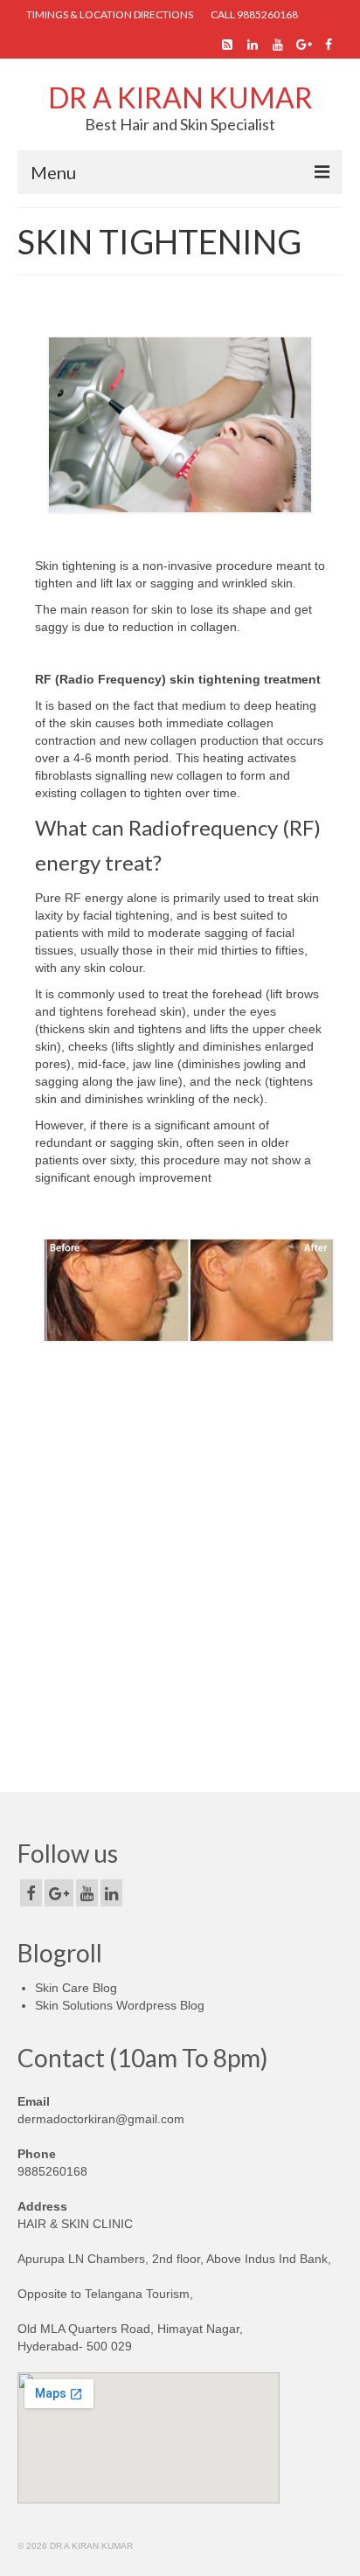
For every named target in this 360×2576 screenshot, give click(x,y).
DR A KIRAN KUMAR (180, 97)
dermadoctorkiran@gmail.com (101, 2119)
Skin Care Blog (76, 1988)
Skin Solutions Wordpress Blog (120, 2005)
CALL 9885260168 (254, 14)
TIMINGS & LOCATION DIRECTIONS (110, 14)
